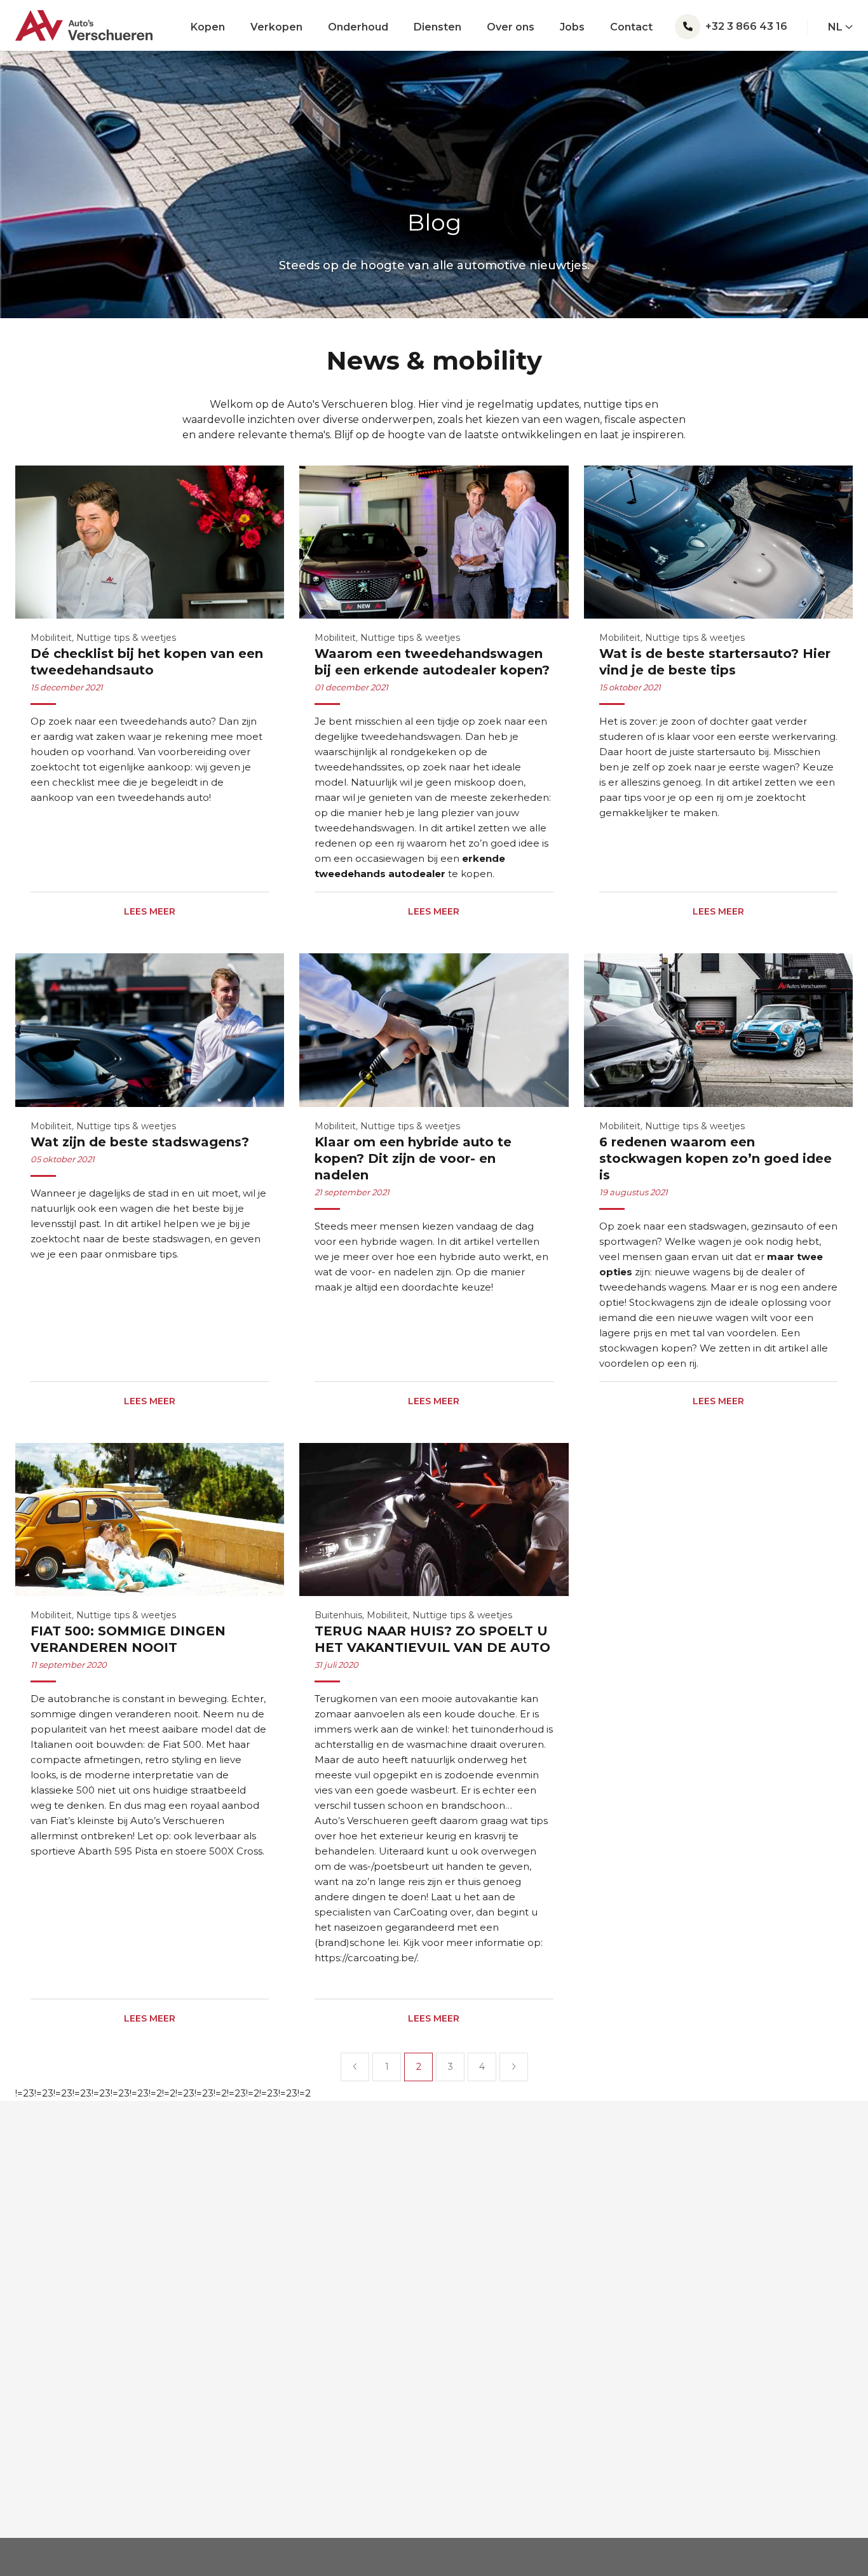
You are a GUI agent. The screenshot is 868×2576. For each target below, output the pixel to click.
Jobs (572, 27)
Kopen (208, 27)
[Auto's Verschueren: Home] (84, 20)
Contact (631, 27)
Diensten (437, 27)
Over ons (511, 27)
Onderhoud (358, 27)
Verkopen (276, 27)
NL (837, 27)
